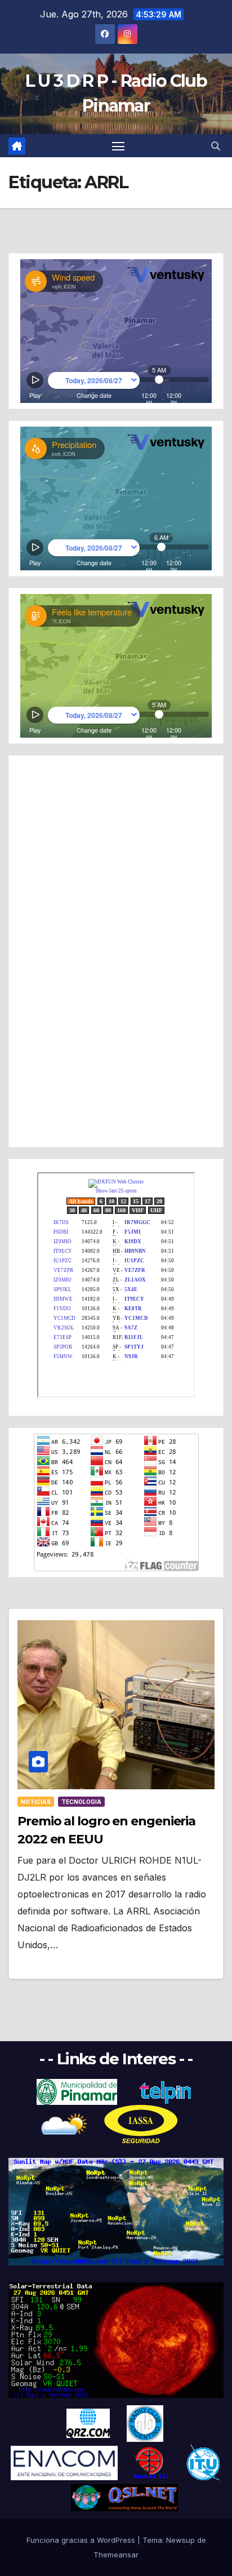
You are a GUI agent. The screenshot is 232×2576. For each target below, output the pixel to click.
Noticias (36, 1802)
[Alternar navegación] (118, 146)
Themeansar (116, 2555)
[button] (216, 146)
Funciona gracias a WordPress (82, 2540)
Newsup (180, 2540)
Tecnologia (81, 1802)
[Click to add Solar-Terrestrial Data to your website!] (116, 2211)
